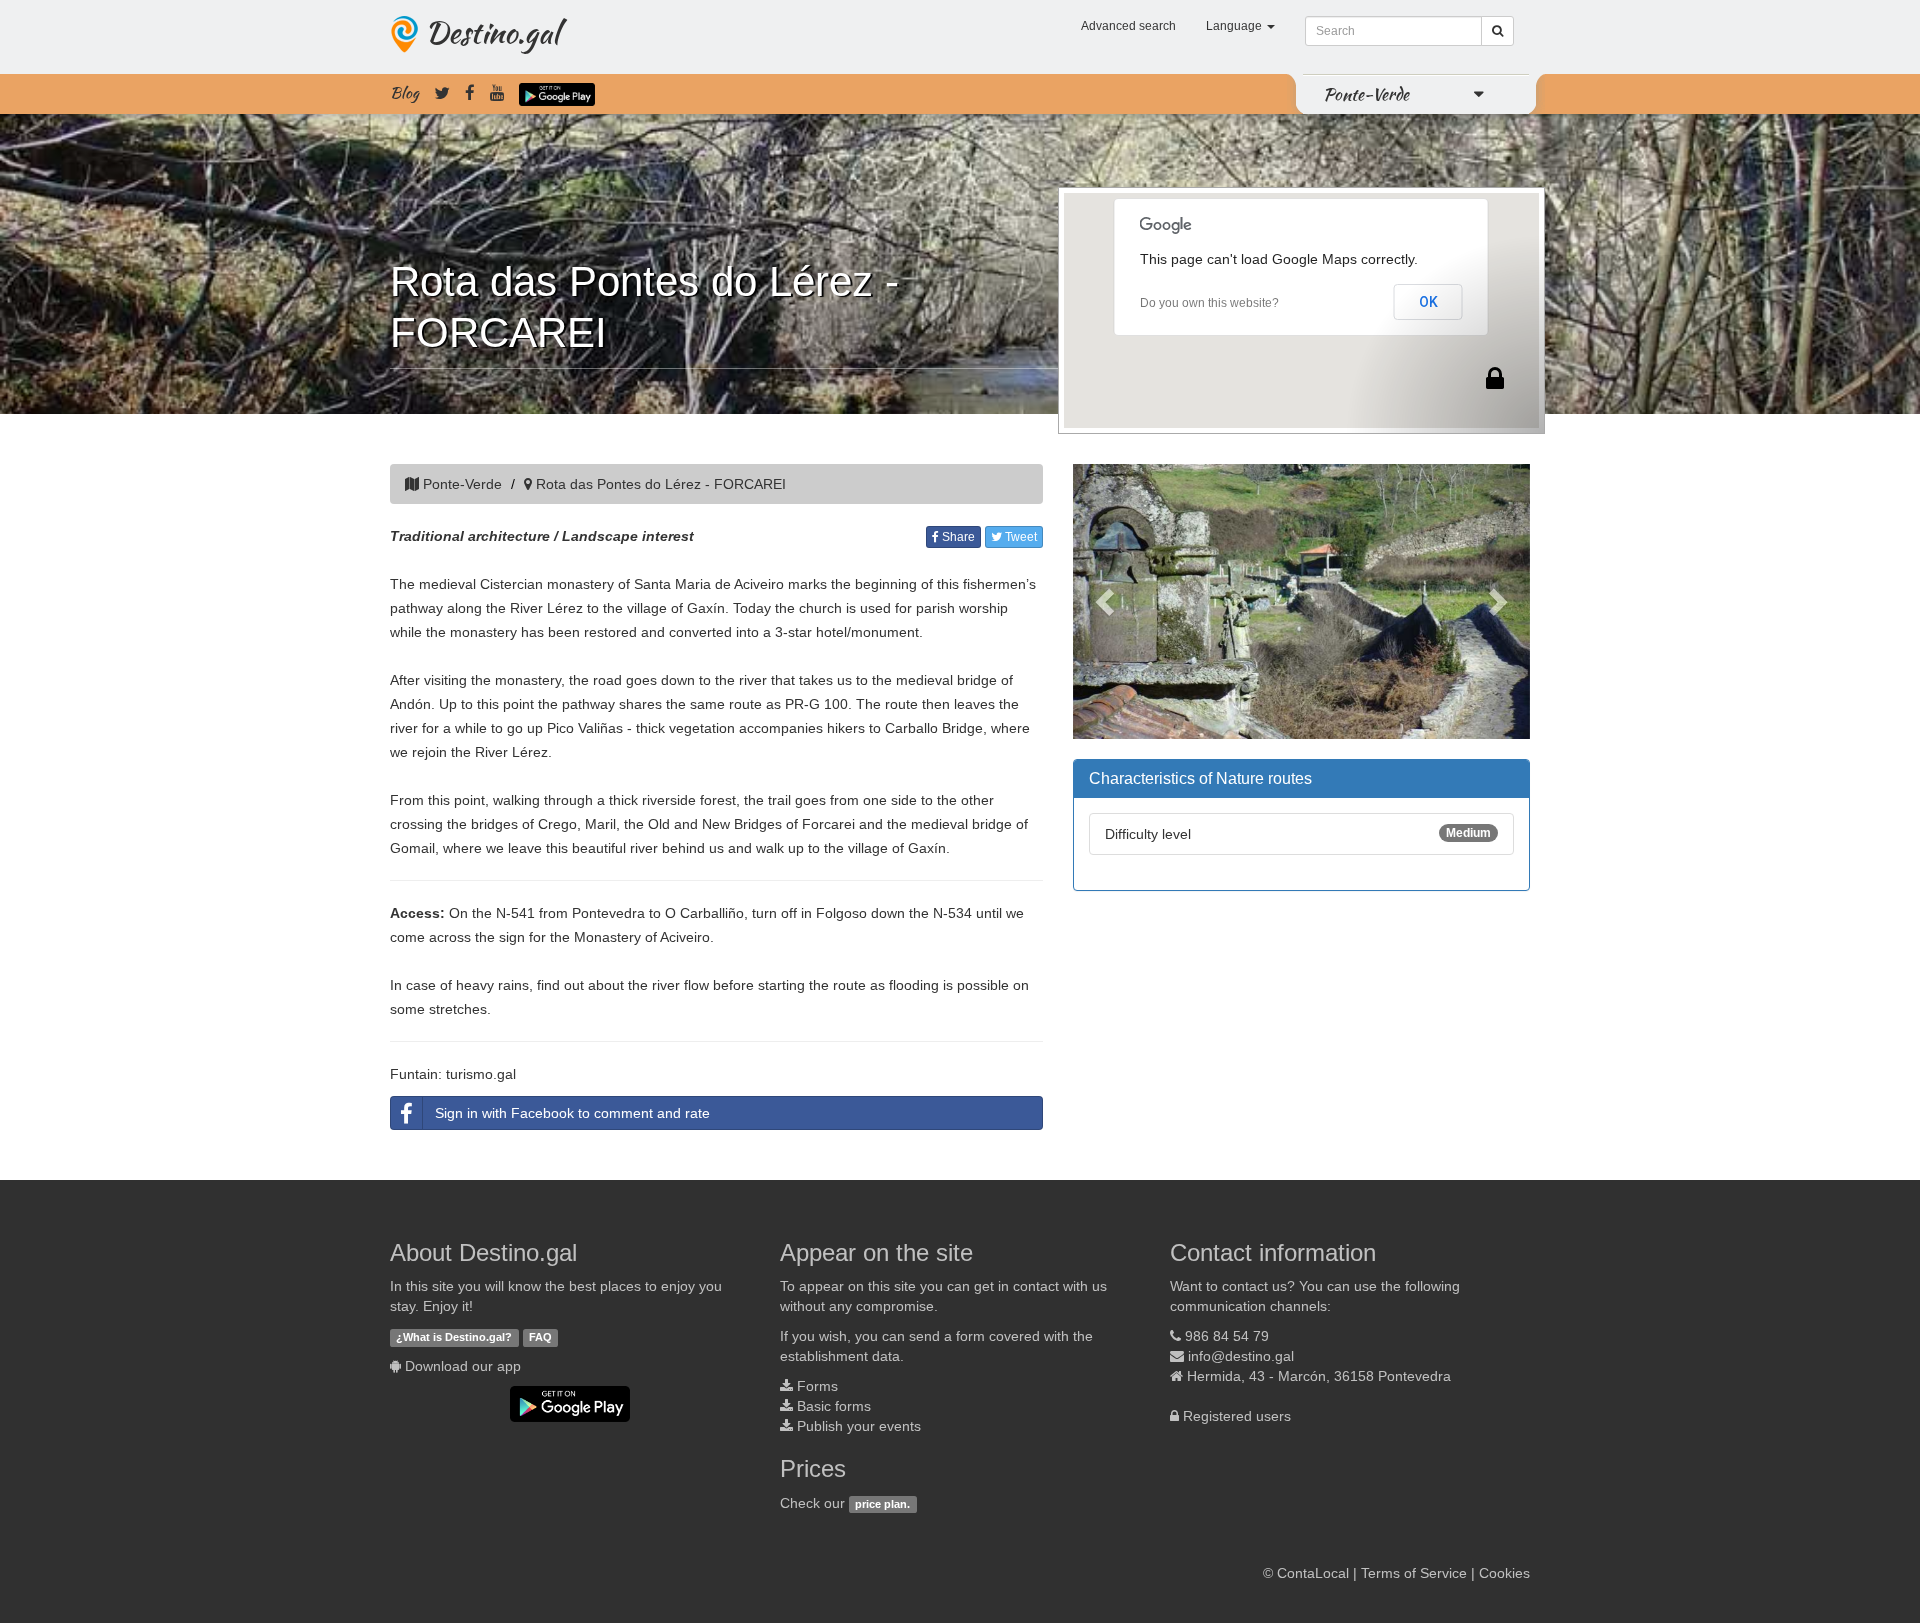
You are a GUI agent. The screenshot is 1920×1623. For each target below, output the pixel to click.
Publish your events (859, 1426)
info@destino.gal (1241, 1356)
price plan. (882, 1504)
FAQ (540, 1337)
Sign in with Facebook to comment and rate (572, 1113)
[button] (1107, 601)
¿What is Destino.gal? (454, 1337)
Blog (404, 93)
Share (957, 537)
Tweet (1019, 537)
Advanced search (1128, 26)
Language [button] (1235, 26)
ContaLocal (1313, 1573)
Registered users (1237, 1416)
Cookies (1504, 1573)
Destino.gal (492, 32)
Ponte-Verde (1366, 94)
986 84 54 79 (1227, 1336)
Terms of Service (1414, 1573)
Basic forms (834, 1406)
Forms (817, 1386)
